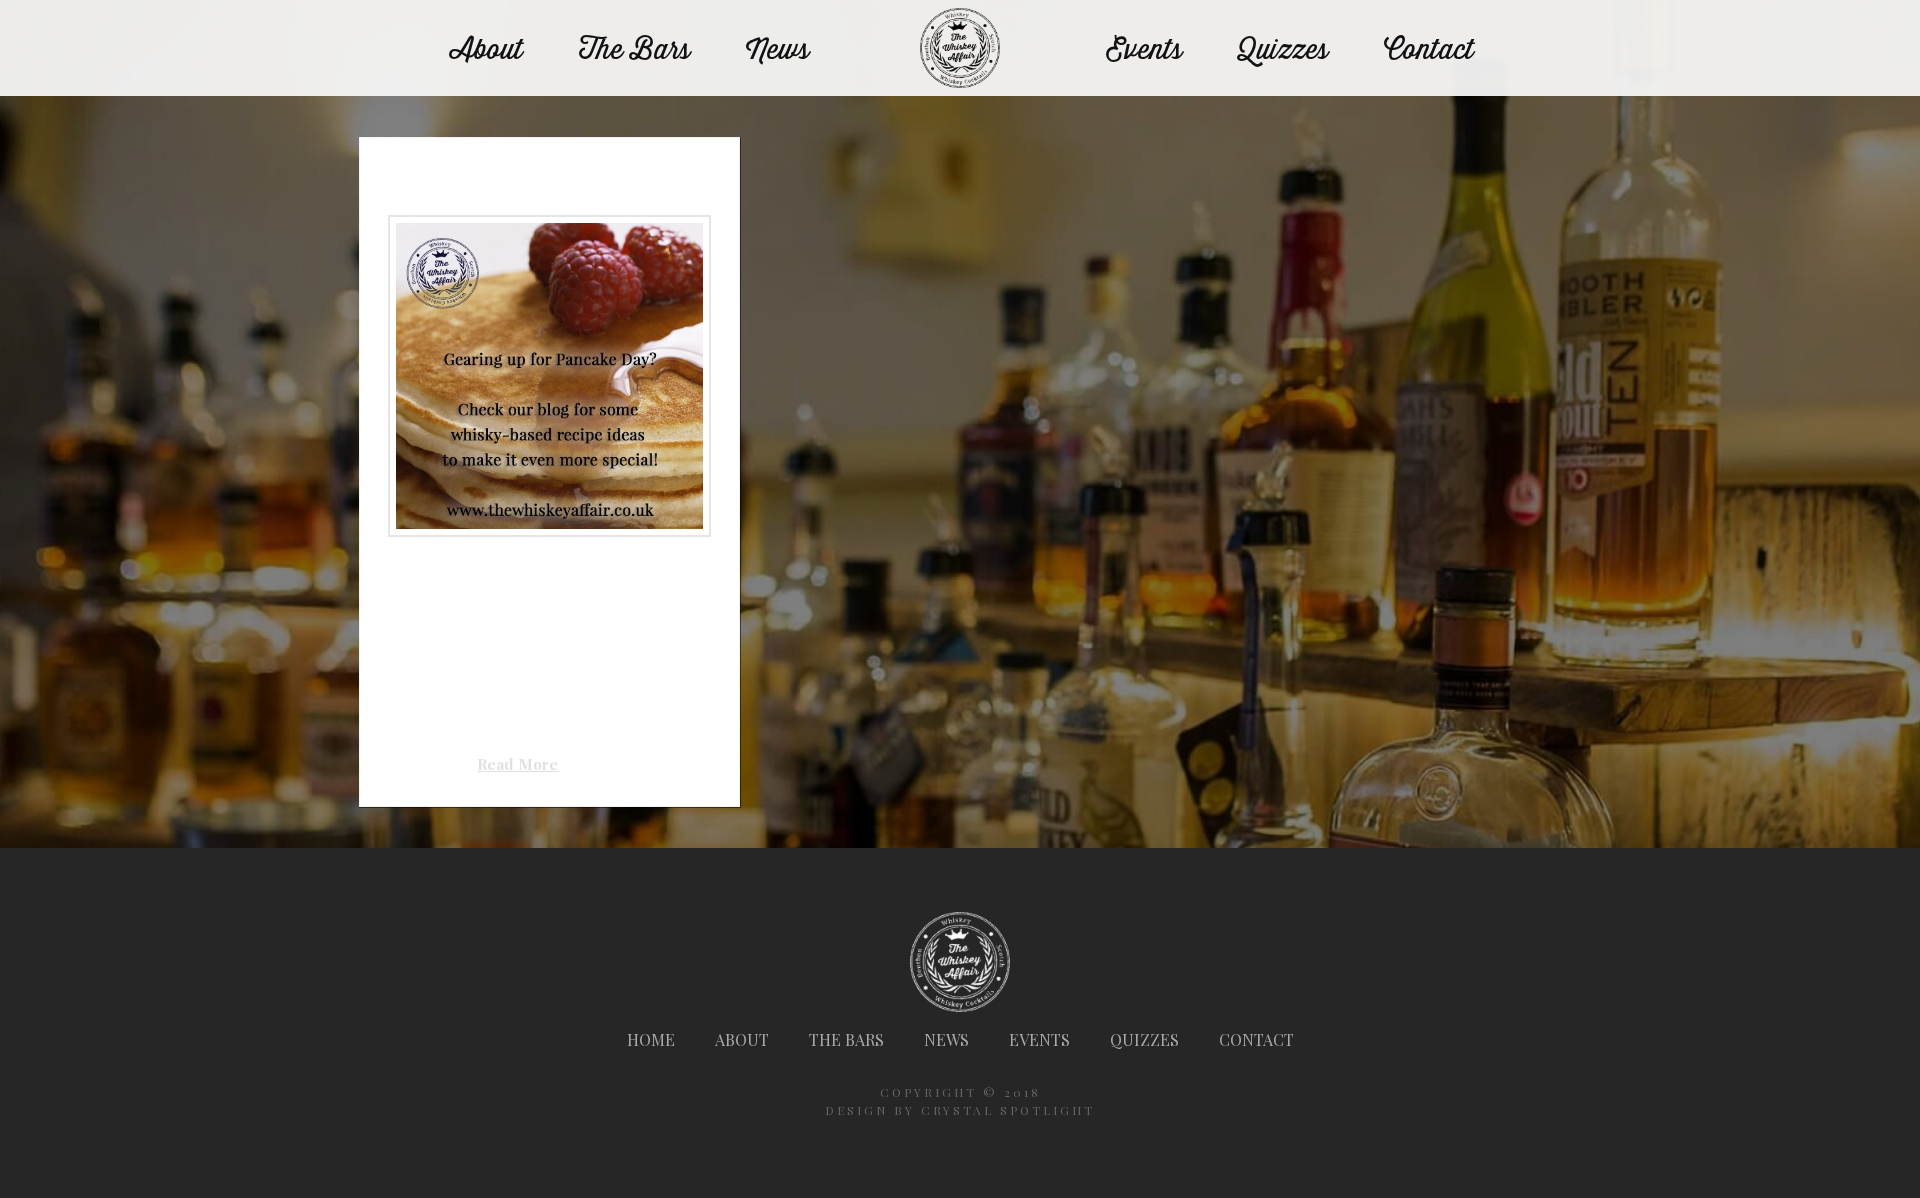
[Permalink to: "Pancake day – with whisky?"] (549, 376)
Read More (517, 764)
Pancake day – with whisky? (515, 177)
